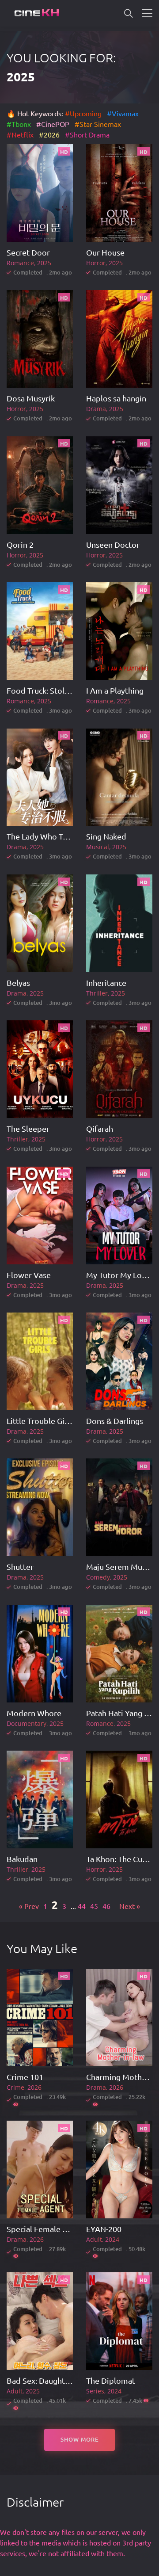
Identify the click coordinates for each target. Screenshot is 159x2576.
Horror (96, 263)
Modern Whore (34, 1713)
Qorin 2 (20, 544)
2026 (34, 2087)
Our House (105, 252)
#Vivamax (123, 113)
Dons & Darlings (115, 1421)
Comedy (98, 1577)
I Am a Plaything (115, 690)
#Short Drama (87, 134)
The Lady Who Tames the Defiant (65, 836)
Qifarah (100, 1128)
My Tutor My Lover (120, 1275)
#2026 (50, 134)
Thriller (97, 993)
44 (82, 1906)
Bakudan (22, 1859)
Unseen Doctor (113, 544)
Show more (80, 2439)
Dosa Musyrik (31, 398)
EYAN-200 (104, 2229)
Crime (15, 2087)
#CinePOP (53, 124)
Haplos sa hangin (116, 398)
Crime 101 (25, 2077)
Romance (20, 263)
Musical (98, 847)
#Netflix (20, 134)
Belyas (18, 983)
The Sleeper (28, 1128)
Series (95, 2391)
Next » (130, 1906)
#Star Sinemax (98, 124)
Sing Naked (106, 836)
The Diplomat (111, 2380)
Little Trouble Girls (40, 1421)
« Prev (29, 1906)
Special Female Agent (45, 2229)
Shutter (20, 1567)
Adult (94, 2239)
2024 (112, 2239)
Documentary (26, 1723)
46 (106, 1906)
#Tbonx (19, 124)
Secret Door (28, 252)
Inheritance (106, 983)
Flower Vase (29, 1275)
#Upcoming (83, 113)
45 (94, 1906)
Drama (96, 409)
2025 (44, 263)
